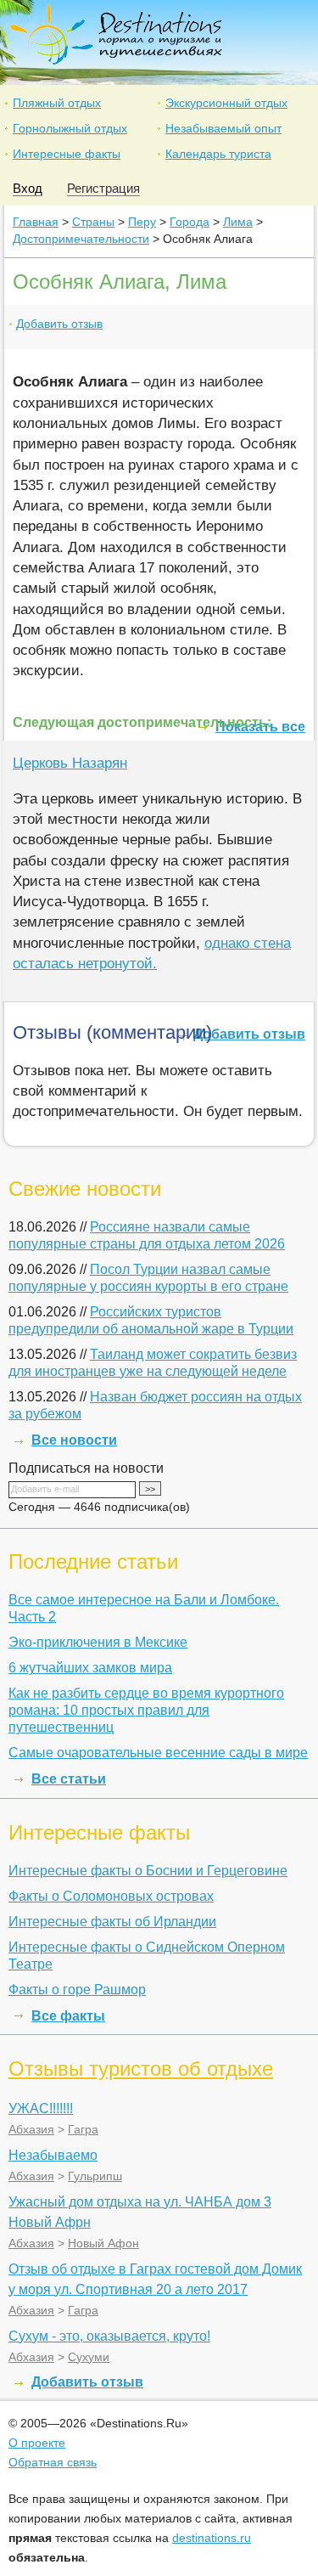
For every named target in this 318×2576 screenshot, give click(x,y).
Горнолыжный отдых (70, 128)
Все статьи (69, 1779)
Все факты (68, 2016)
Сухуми (89, 2357)
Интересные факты (67, 154)
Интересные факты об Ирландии (112, 1922)
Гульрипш (95, 2176)
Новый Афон (103, 2243)
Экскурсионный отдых (226, 103)
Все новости (74, 1440)
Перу (142, 222)
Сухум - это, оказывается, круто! (109, 2336)
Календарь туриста (218, 154)
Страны (93, 222)
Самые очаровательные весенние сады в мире (158, 1753)
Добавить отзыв (59, 324)
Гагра (83, 2129)
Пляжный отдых (57, 103)
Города (190, 222)
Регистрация (103, 188)
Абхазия (31, 2129)
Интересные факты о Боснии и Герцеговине (148, 1871)
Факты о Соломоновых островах (111, 1896)
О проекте (37, 2443)
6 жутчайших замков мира (90, 1668)
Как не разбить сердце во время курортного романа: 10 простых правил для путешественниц (146, 1710)
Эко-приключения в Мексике (98, 1642)
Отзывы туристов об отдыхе (141, 2069)
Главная (36, 222)
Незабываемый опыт (223, 128)
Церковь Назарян (70, 763)
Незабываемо (53, 2155)
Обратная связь (53, 2462)
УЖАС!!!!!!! (41, 2108)
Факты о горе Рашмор (77, 1990)
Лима (238, 222)
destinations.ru (212, 2538)
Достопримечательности (81, 239)
